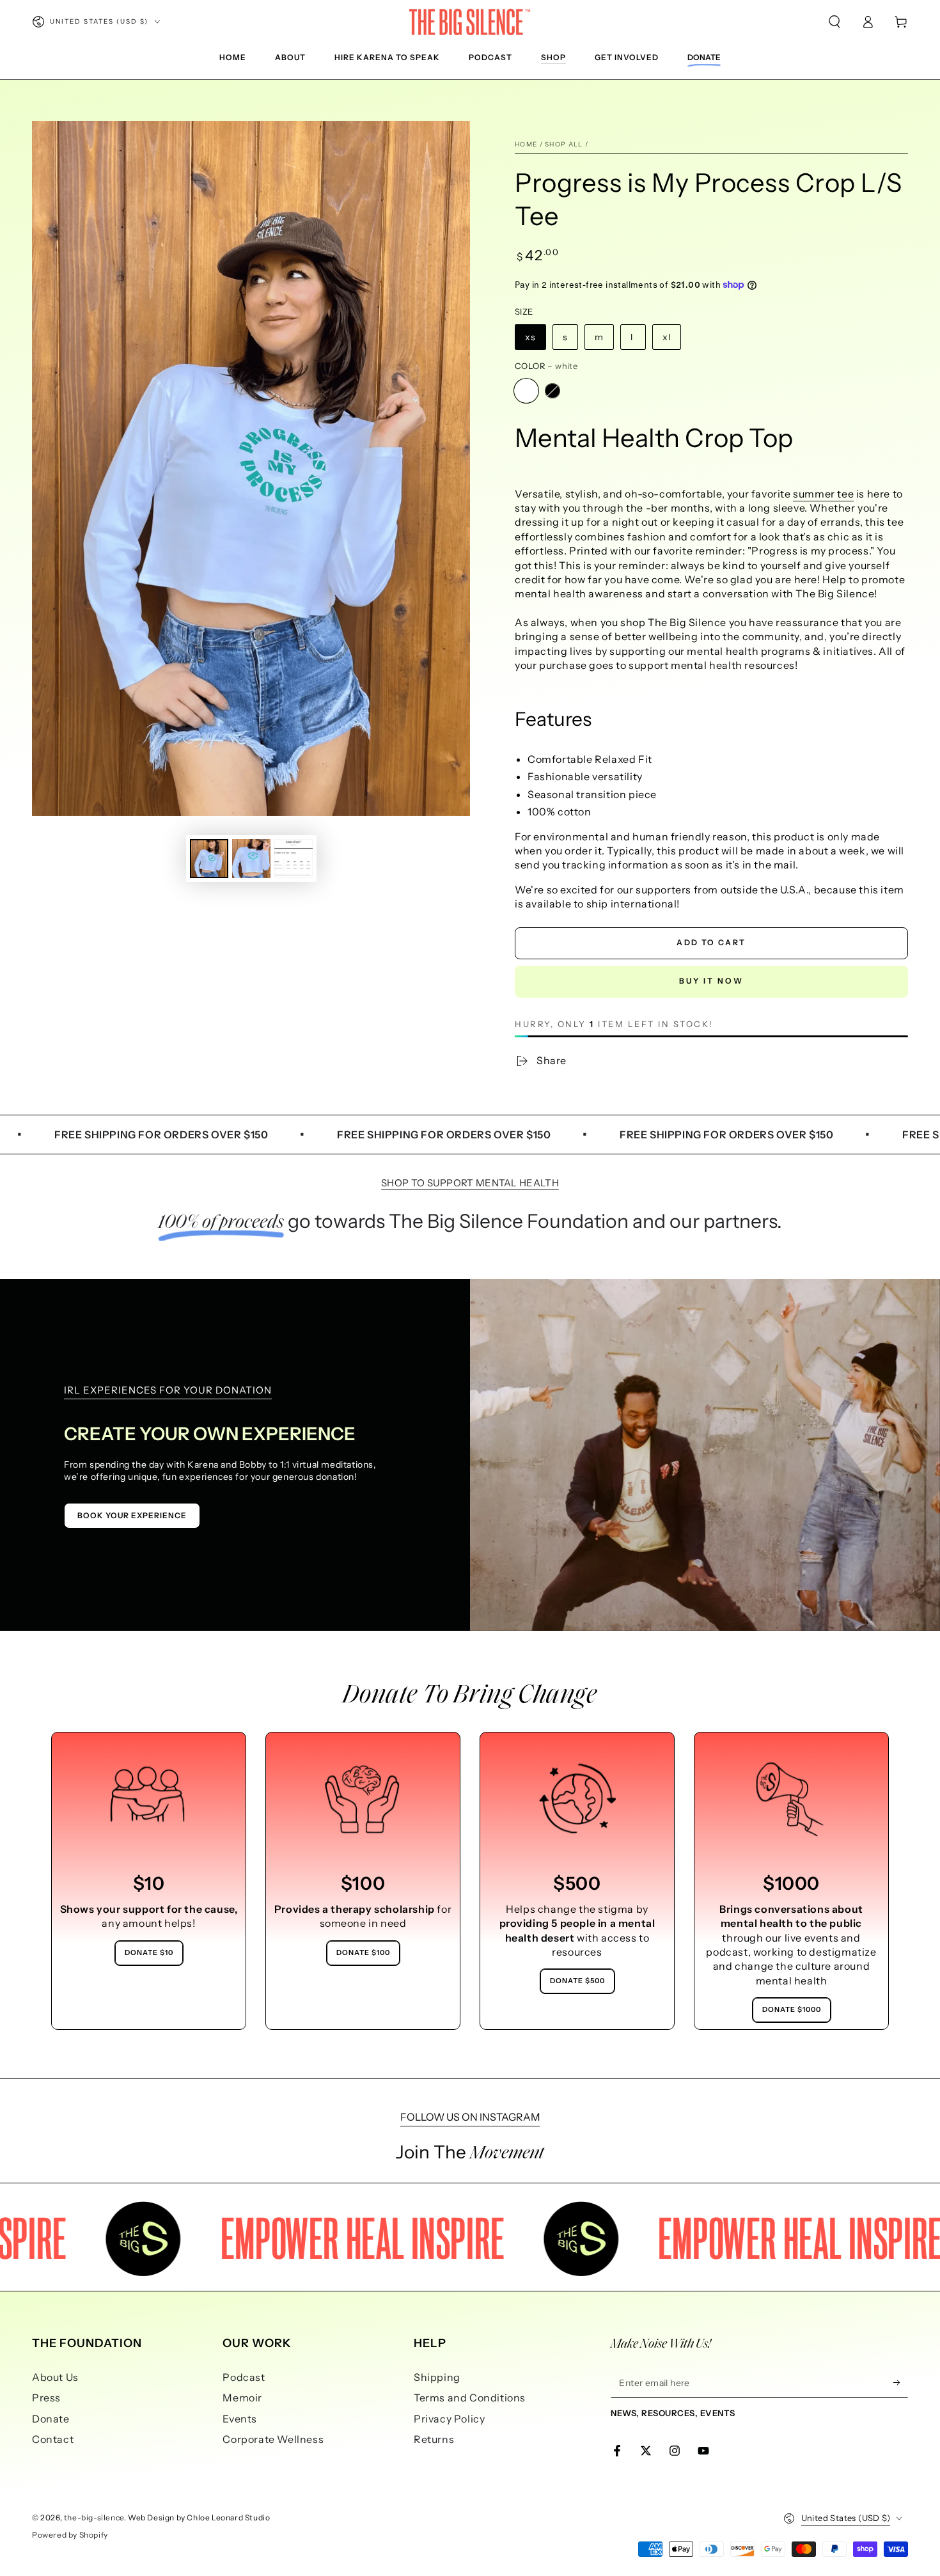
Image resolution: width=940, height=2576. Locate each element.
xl (667, 337)
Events (240, 2419)
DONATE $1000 (792, 2009)
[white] (526, 391)
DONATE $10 (149, 1952)
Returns (434, 2439)
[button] (834, 22)
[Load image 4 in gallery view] (294, 859)
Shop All (564, 144)
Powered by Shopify (70, 2535)
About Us (55, 2377)
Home (526, 144)
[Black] (552, 391)
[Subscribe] (901, 2383)
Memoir (242, 2398)
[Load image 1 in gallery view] (209, 859)
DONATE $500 (577, 1981)
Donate (51, 2419)
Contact (53, 2439)
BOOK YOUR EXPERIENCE (132, 1515)
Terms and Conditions (470, 2398)
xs (530, 337)
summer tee (823, 494)
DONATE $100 (363, 1952)
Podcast (244, 2377)
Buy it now (711, 981)
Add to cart (711, 942)
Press (46, 2398)
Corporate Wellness (273, 2439)
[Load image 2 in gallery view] (251, 859)
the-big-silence (94, 2517)
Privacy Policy (449, 2419)
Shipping (437, 2377)
